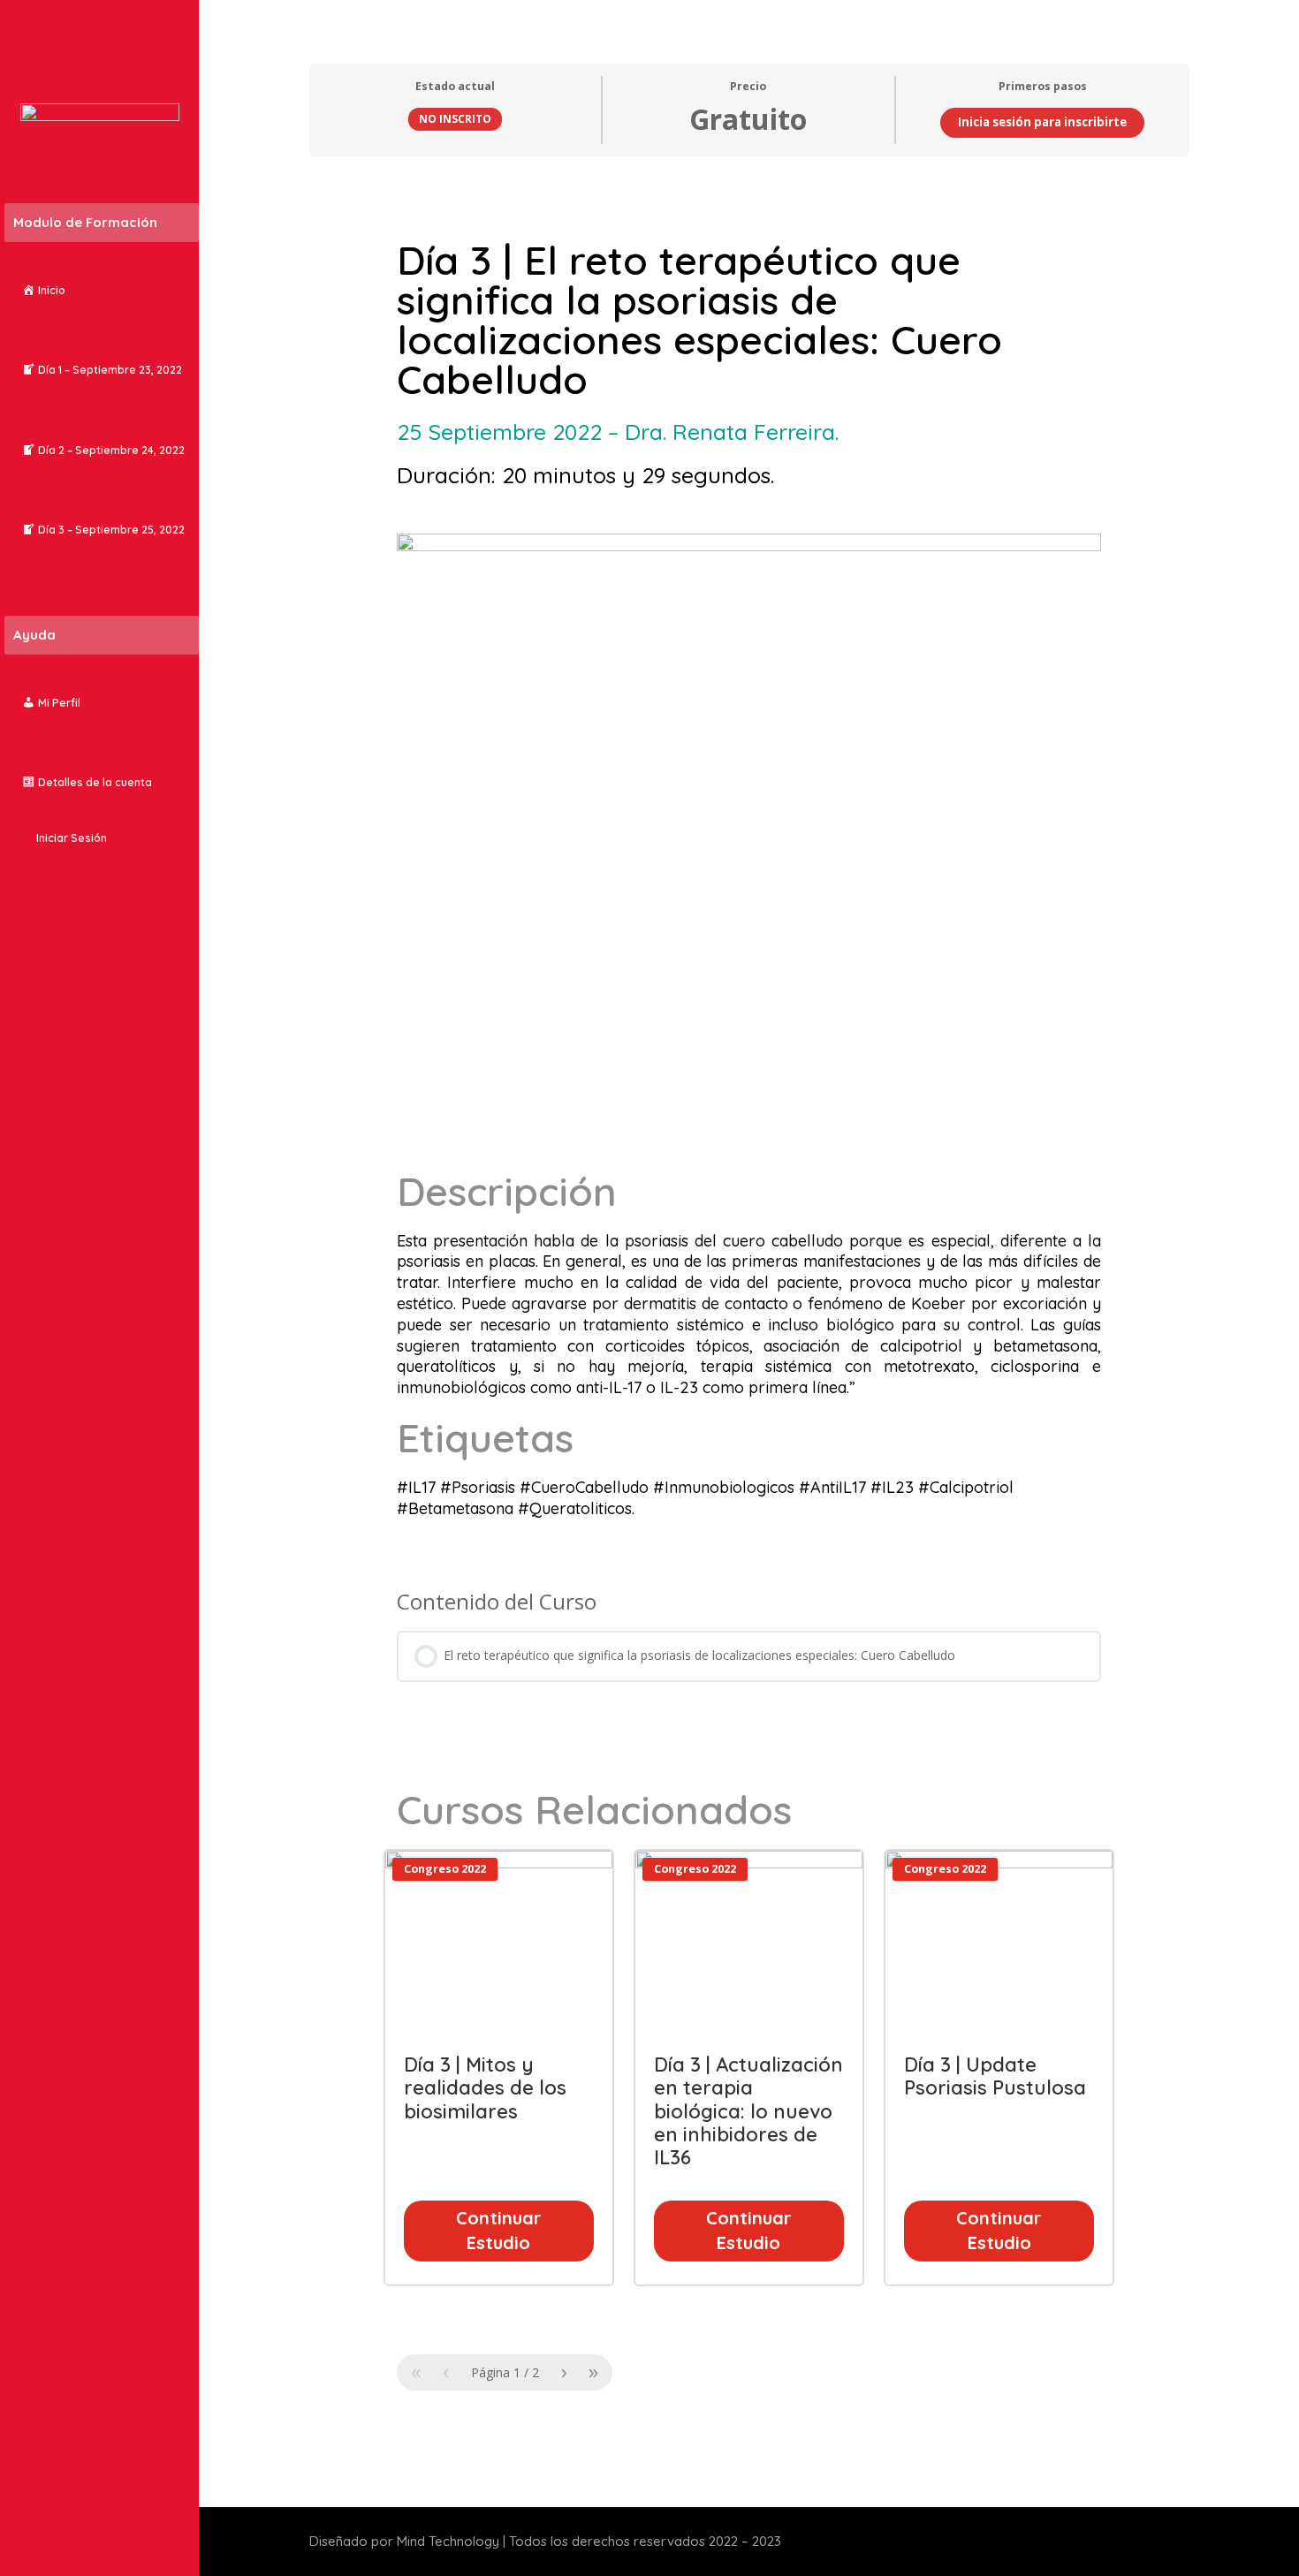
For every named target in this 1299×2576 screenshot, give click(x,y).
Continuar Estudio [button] (499, 2231)
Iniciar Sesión (72, 838)
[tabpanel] (749, 1322)
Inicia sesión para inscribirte (1042, 122)
